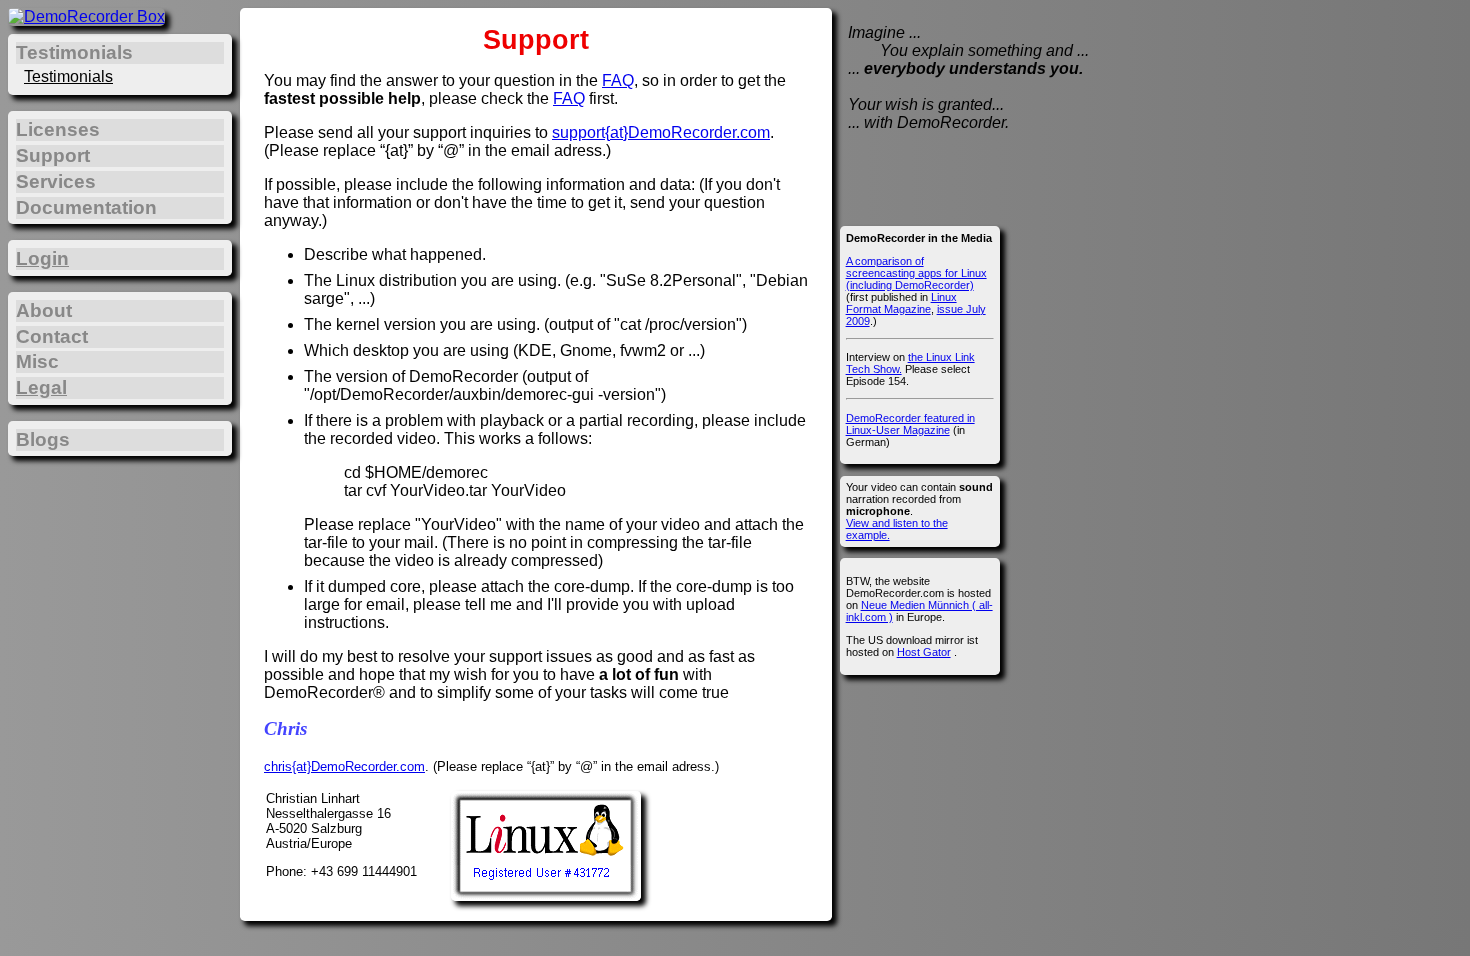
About (44, 310)
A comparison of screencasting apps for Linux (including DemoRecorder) (916, 273)
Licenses (58, 129)
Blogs (43, 439)
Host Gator (924, 652)
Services (56, 181)
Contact (52, 336)
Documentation (86, 207)
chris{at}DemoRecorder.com (344, 766)
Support (53, 155)
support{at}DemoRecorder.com (661, 132)
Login (42, 258)
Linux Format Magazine (901, 303)
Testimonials (68, 76)
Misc (37, 361)
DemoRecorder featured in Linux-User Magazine (910, 424)
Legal (41, 387)
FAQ (618, 80)
